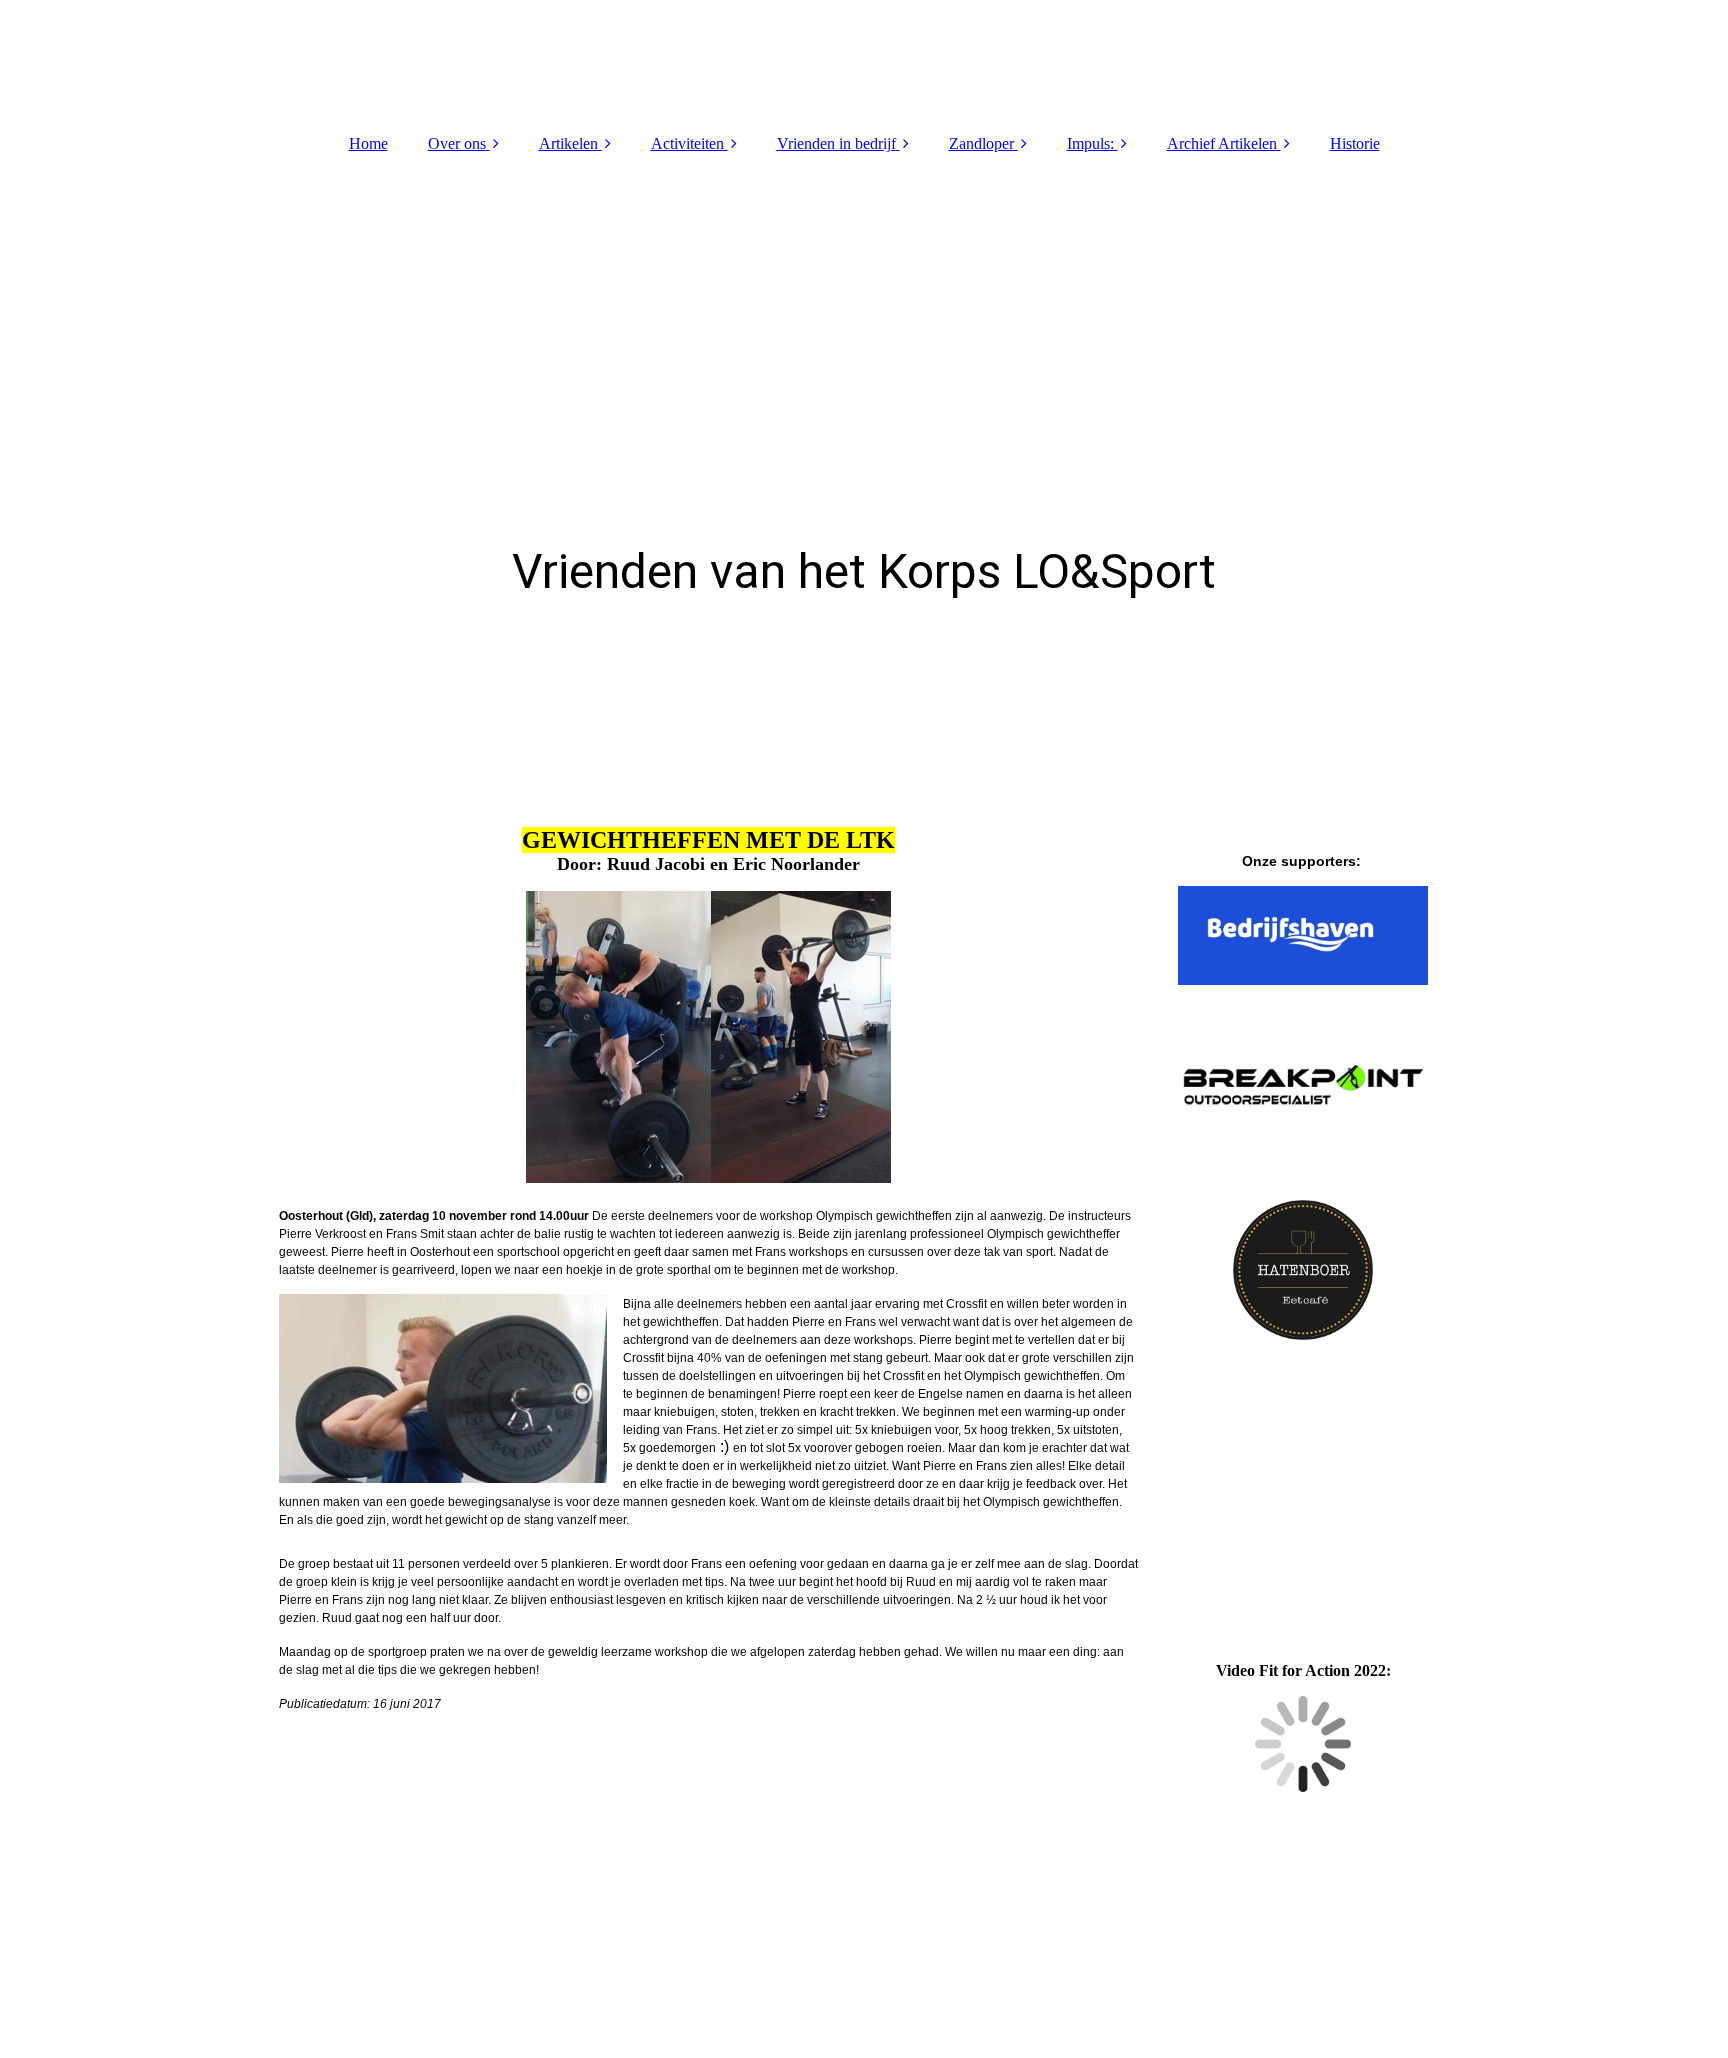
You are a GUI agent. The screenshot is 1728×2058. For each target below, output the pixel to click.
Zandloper (981, 143)
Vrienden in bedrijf (836, 143)
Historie (1355, 143)
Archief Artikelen (1222, 143)
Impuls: (1090, 143)
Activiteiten (687, 143)
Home (368, 143)
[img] (864, 60)
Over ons (457, 143)
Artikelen (568, 143)
